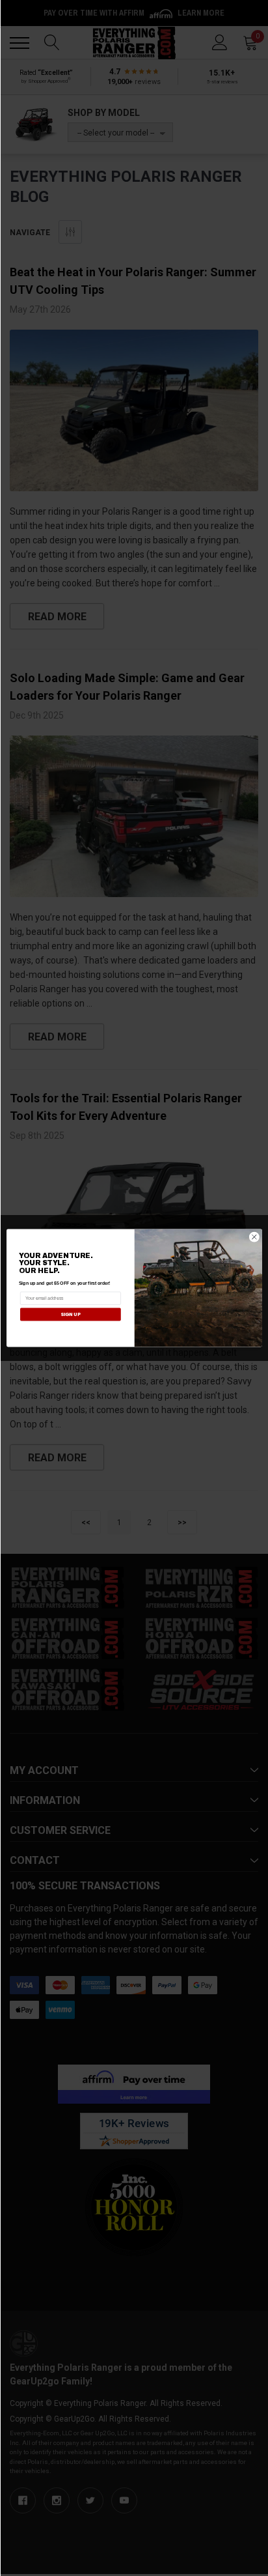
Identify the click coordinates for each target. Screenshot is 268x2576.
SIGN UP (70, 1314)
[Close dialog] (254, 1237)
